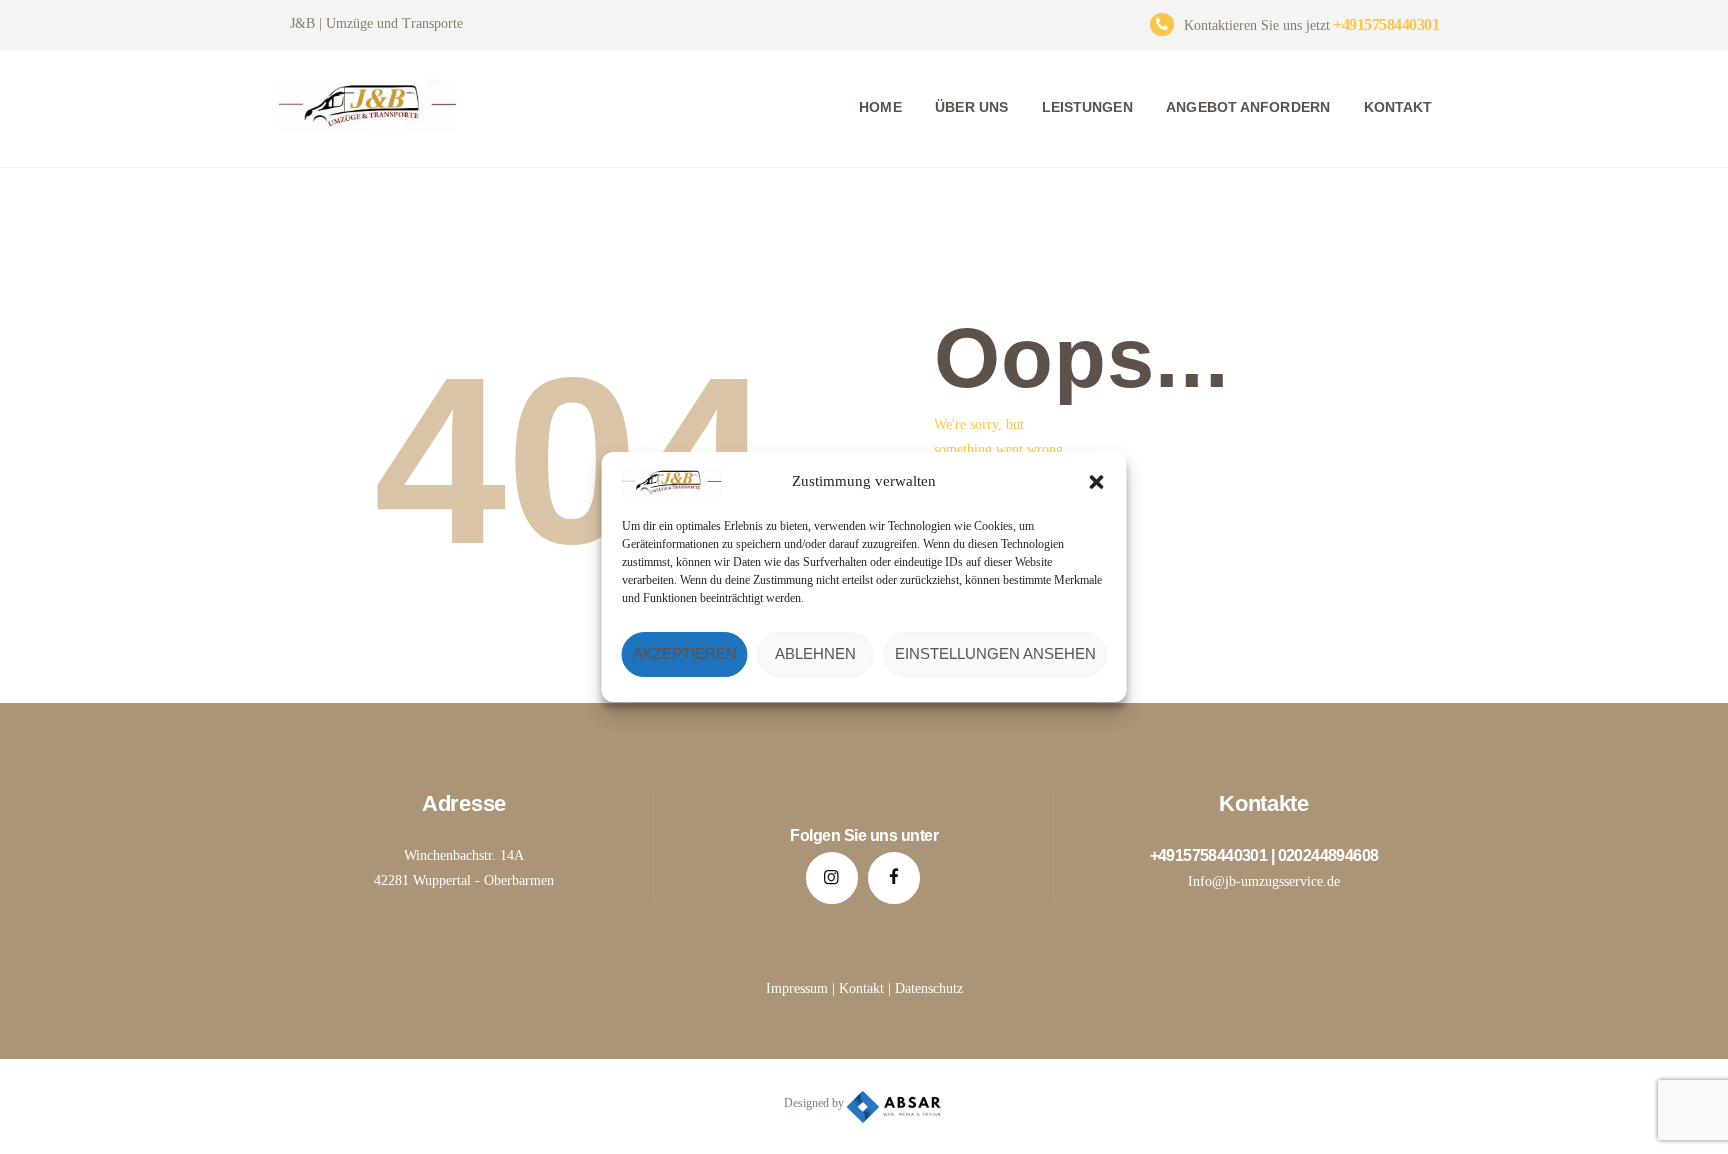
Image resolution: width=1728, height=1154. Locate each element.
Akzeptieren (685, 653)
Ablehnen (815, 653)
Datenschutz (929, 988)
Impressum (797, 988)
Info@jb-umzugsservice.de (1264, 881)
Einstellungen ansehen (995, 653)
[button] (1097, 482)
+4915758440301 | (1214, 855)
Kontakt (861, 988)
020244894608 (1328, 855)
